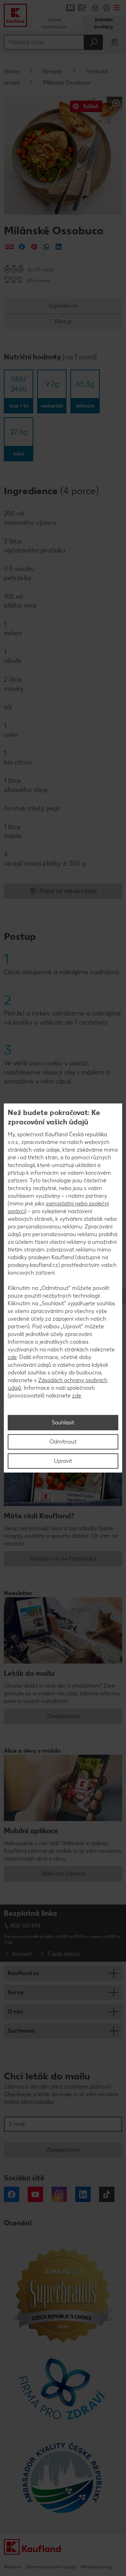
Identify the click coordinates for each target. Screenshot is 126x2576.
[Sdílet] (10, 247)
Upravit (63, 1461)
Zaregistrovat (63, 1716)
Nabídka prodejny (104, 23)
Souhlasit (63, 1422)
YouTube (35, 2194)
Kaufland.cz (23, 1973)
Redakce (12, 2567)
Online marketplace (54, 23)
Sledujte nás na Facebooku (63, 1559)
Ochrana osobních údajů (51, 2567)
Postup (63, 321)
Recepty (53, 71)
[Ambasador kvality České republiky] (63, 2478)
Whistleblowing (96, 2567)
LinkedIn (83, 2194)
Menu (116, 8)
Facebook (12, 2194)
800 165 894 (26, 1926)
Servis (16, 1992)
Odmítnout (63, 1442)
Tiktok (107, 2194)
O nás (15, 2012)
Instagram (59, 2194)
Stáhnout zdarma (63, 1874)
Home (12, 71)
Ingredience (63, 306)
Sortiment (21, 2031)
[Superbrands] (63, 2295)
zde (12, 1357)
